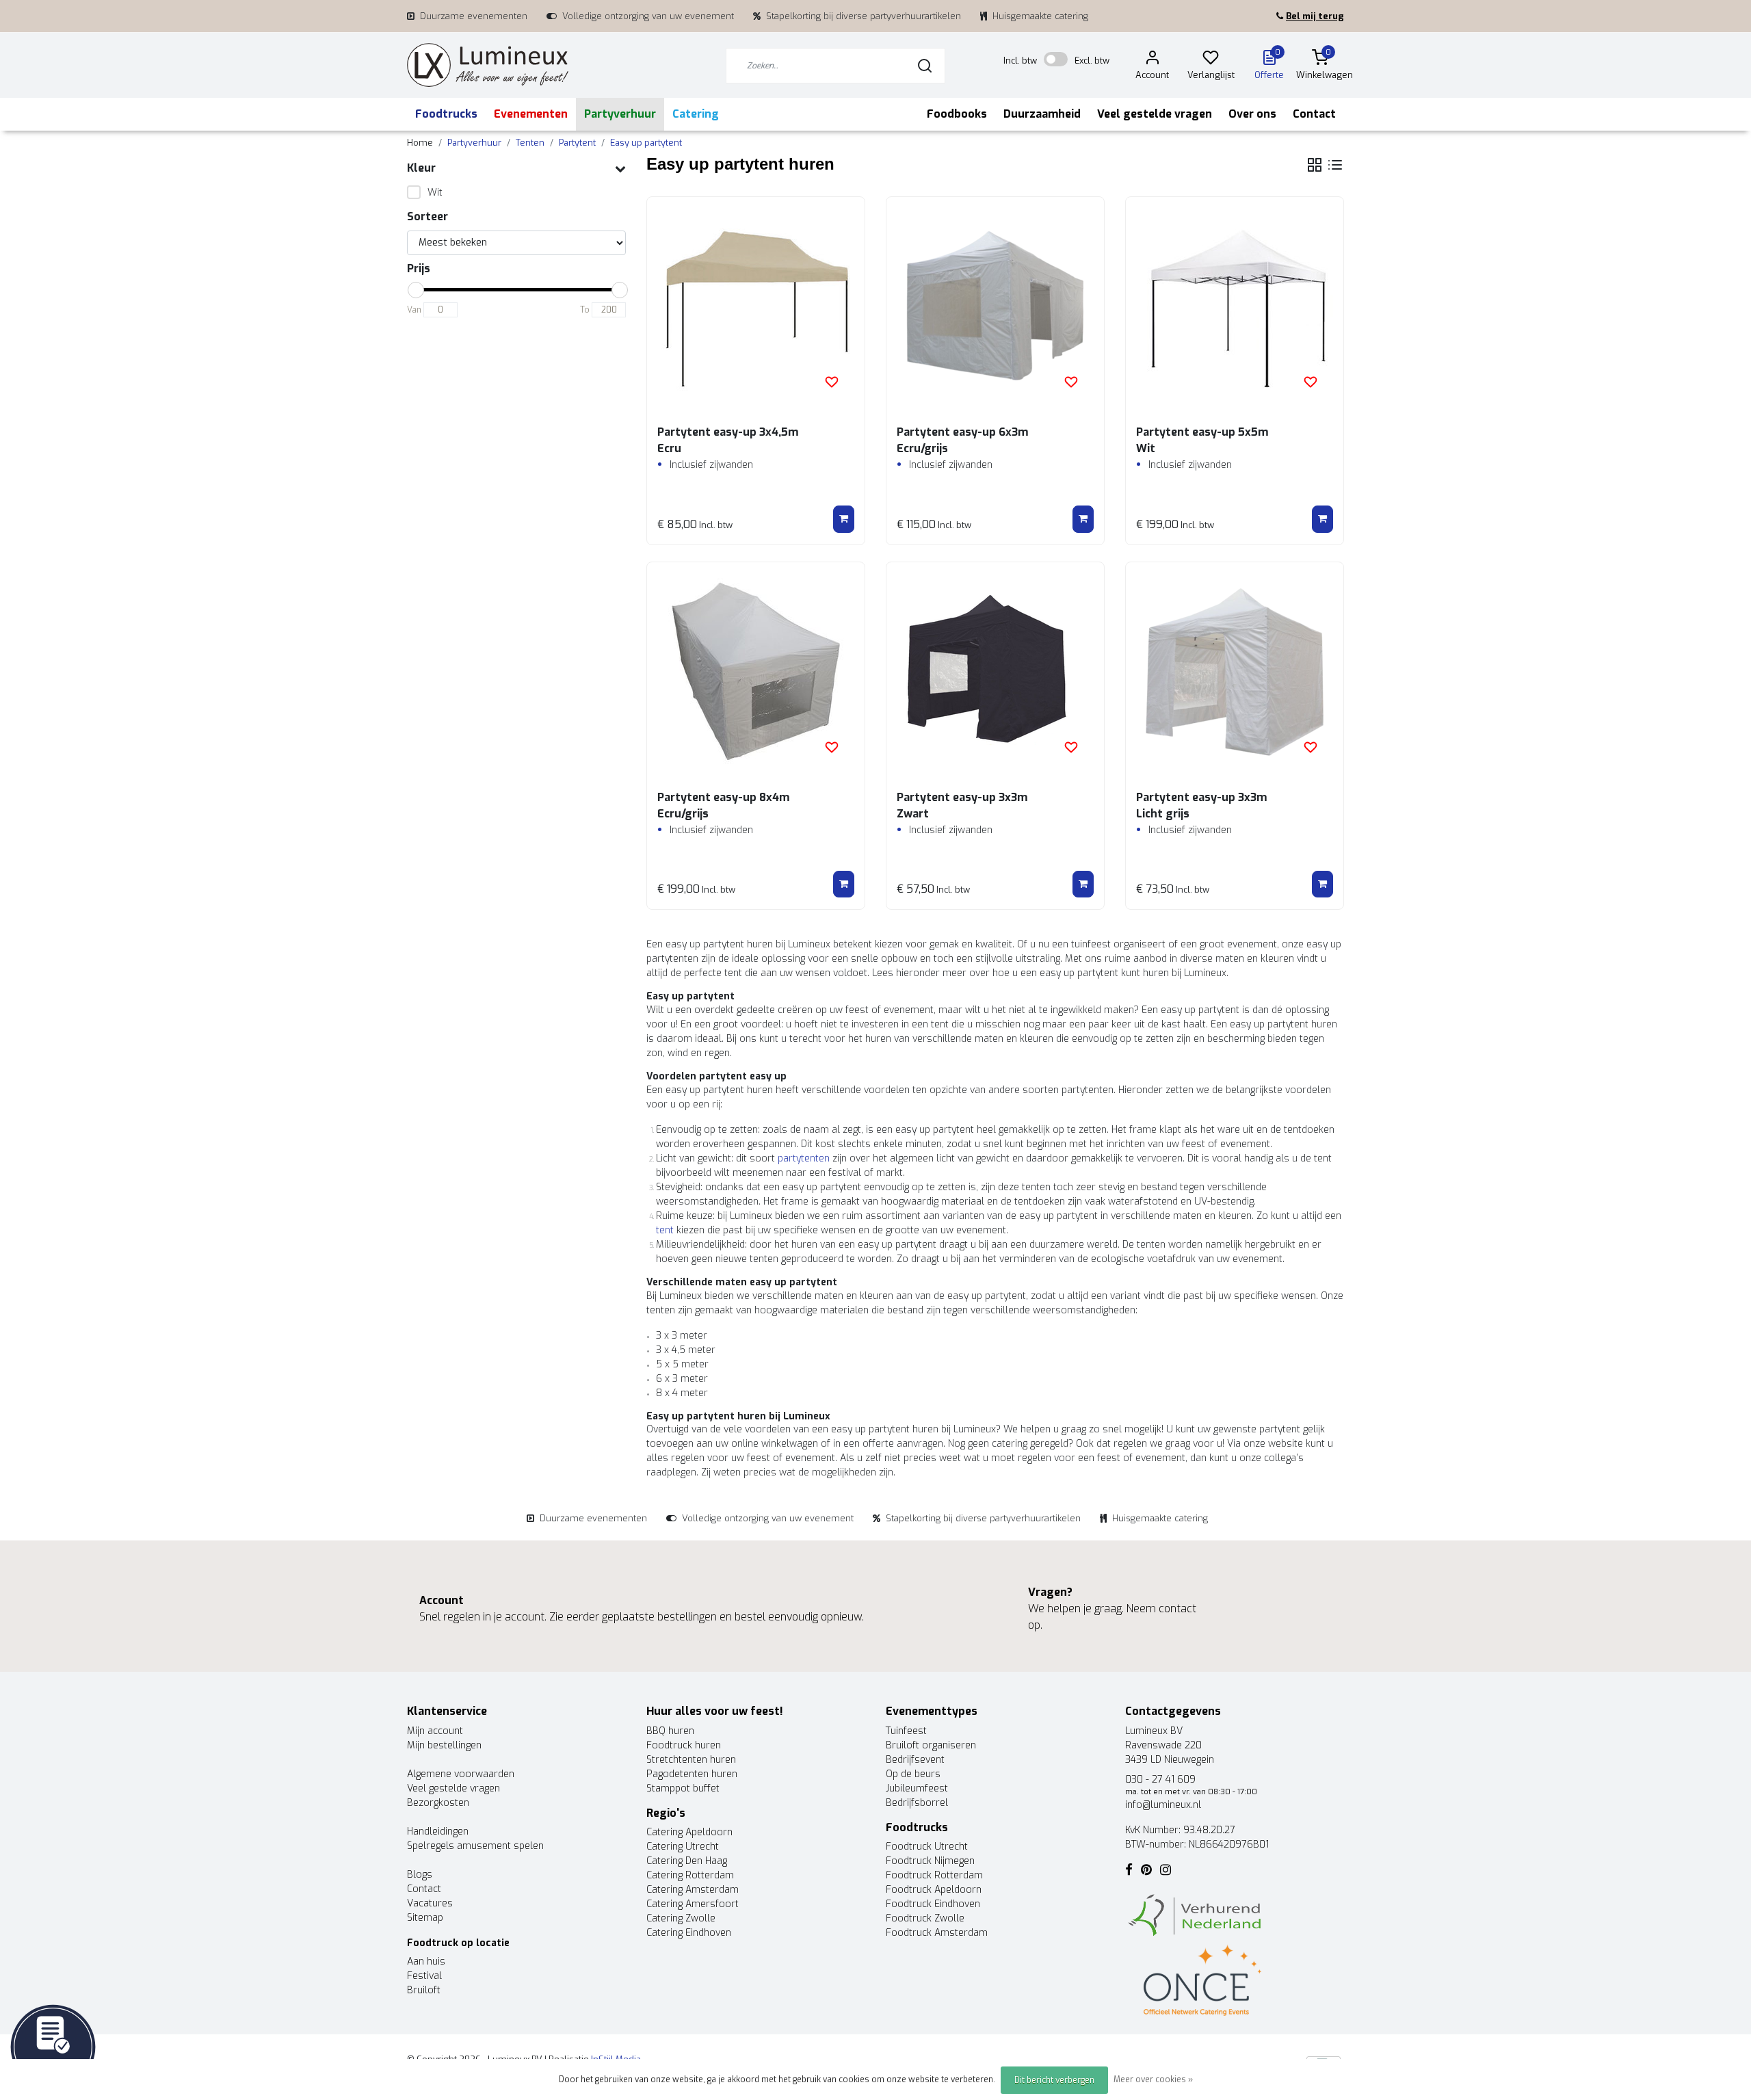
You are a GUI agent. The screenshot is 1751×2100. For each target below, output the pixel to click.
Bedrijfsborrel (917, 1803)
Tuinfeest (906, 1731)
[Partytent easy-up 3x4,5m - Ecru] (756, 306)
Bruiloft (424, 1990)
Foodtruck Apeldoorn (934, 1890)
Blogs (420, 1875)
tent (665, 1230)
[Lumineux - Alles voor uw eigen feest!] (488, 65)
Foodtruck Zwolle (925, 1918)
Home (420, 143)
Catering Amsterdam (693, 1890)
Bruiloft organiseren (931, 1745)
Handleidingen (438, 1832)
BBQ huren (670, 1731)
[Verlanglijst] (1211, 60)
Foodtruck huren (684, 1745)
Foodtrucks (446, 114)
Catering (696, 114)
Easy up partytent (646, 143)
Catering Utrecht (683, 1847)
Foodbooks (957, 114)
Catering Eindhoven (689, 1933)
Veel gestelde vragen (1155, 114)
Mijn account (435, 1731)
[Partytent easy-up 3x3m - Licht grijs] (1235, 671)
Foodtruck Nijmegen (930, 1861)
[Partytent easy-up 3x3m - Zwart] (995, 671)
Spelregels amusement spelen (475, 1846)
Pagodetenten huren (692, 1774)
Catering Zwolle (681, 1918)
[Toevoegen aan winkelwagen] (844, 519)
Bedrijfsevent (915, 1760)
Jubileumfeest (917, 1788)
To (585, 310)
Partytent (577, 143)
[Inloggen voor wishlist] (832, 382)
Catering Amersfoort (693, 1904)
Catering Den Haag (687, 1861)
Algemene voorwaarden (461, 1774)
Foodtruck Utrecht (927, 1847)
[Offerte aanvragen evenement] (53, 2046)
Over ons (1252, 114)
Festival (424, 1976)
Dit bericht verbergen (1054, 2080)
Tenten (530, 143)
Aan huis (426, 1961)
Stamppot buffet (683, 1788)
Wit (435, 193)
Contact (1314, 114)
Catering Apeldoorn (689, 1832)
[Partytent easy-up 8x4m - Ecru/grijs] (756, 671)
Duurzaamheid (1042, 114)
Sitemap (425, 1918)
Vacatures (430, 1903)
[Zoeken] (925, 66)
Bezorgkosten (438, 1803)
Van (414, 310)
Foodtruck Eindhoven (933, 1904)
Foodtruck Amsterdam (937, 1933)
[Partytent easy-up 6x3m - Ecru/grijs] (995, 306)
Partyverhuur (620, 114)
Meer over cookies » (1153, 2079)
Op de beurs (913, 1774)
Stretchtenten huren (691, 1760)
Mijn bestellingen (444, 1745)
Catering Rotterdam (690, 1875)
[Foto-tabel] (1315, 165)
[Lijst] (1335, 165)
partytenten (804, 1158)
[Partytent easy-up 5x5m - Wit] (1235, 306)
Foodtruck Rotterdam (934, 1875)
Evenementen (531, 114)
